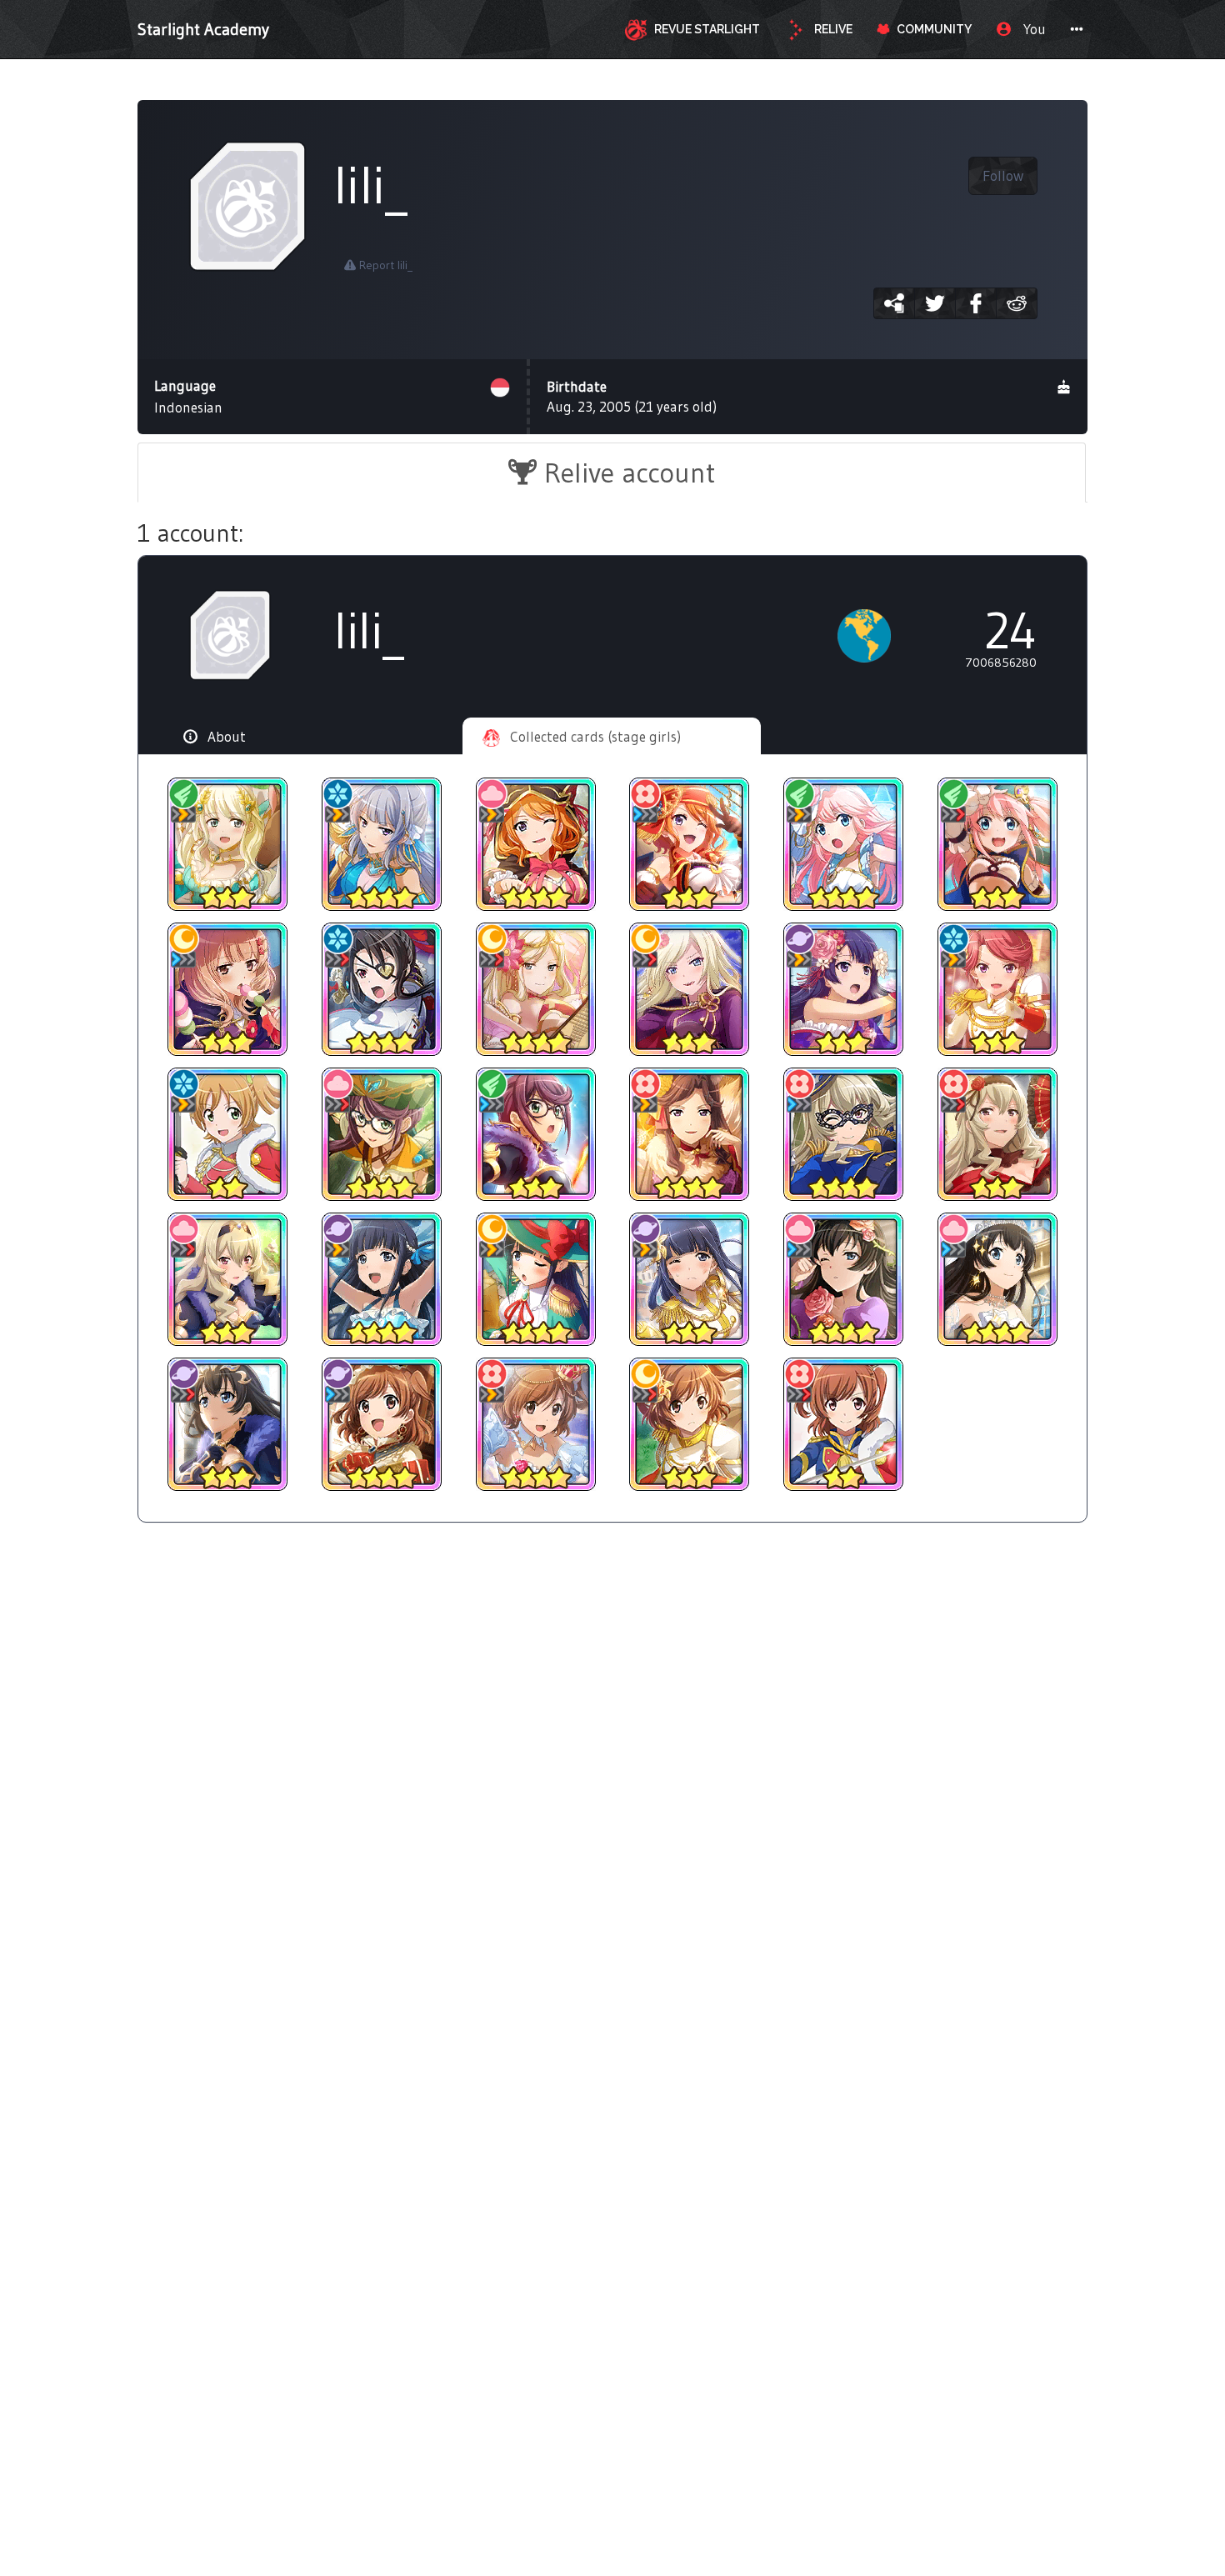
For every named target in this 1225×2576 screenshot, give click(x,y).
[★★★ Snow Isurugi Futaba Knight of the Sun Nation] (997, 989)
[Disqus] (612, 1808)
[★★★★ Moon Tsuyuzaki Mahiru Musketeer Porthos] (535, 1279)
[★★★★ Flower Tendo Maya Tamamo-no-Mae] (690, 1134)
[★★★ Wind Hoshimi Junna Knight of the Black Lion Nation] (535, 1134)
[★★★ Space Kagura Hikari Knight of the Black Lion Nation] (228, 1424)
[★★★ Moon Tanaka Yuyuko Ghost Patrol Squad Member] (228, 989)
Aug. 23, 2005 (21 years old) (632, 396)
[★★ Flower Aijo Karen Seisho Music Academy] (844, 1424)
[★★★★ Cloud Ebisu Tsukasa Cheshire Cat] (535, 844)
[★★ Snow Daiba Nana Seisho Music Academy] (228, 1134)
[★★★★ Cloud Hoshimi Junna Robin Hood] (382, 1134)
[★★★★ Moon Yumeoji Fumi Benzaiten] (535, 989)
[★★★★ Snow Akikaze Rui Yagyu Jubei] (382, 989)
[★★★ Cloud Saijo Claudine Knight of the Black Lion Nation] (228, 1279)
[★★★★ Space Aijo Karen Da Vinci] (382, 1424)
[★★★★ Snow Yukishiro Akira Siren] (382, 844)
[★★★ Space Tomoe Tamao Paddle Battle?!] (844, 989)
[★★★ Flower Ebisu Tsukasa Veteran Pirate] (690, 844)
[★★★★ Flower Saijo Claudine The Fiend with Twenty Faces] (844, 1134)
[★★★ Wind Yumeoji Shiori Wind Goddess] (228, 844)
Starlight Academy (203, 29)
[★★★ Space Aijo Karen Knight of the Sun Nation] (690, 1424)
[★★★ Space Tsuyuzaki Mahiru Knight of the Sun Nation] (690, 1279)
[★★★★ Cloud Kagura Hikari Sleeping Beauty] (844, 1279)
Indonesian (188, 396)
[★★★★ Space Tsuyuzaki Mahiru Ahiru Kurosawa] (382, 1279)
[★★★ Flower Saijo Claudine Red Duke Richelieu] (997, 1134)
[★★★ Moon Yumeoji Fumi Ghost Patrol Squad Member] (690, 989)
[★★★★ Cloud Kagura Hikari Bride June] (997, 1279)
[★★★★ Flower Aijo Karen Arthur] (535, 1424)
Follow (1003, 176)
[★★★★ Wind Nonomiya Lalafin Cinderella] (844, 844)
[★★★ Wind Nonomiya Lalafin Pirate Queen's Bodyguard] (997, 844)
